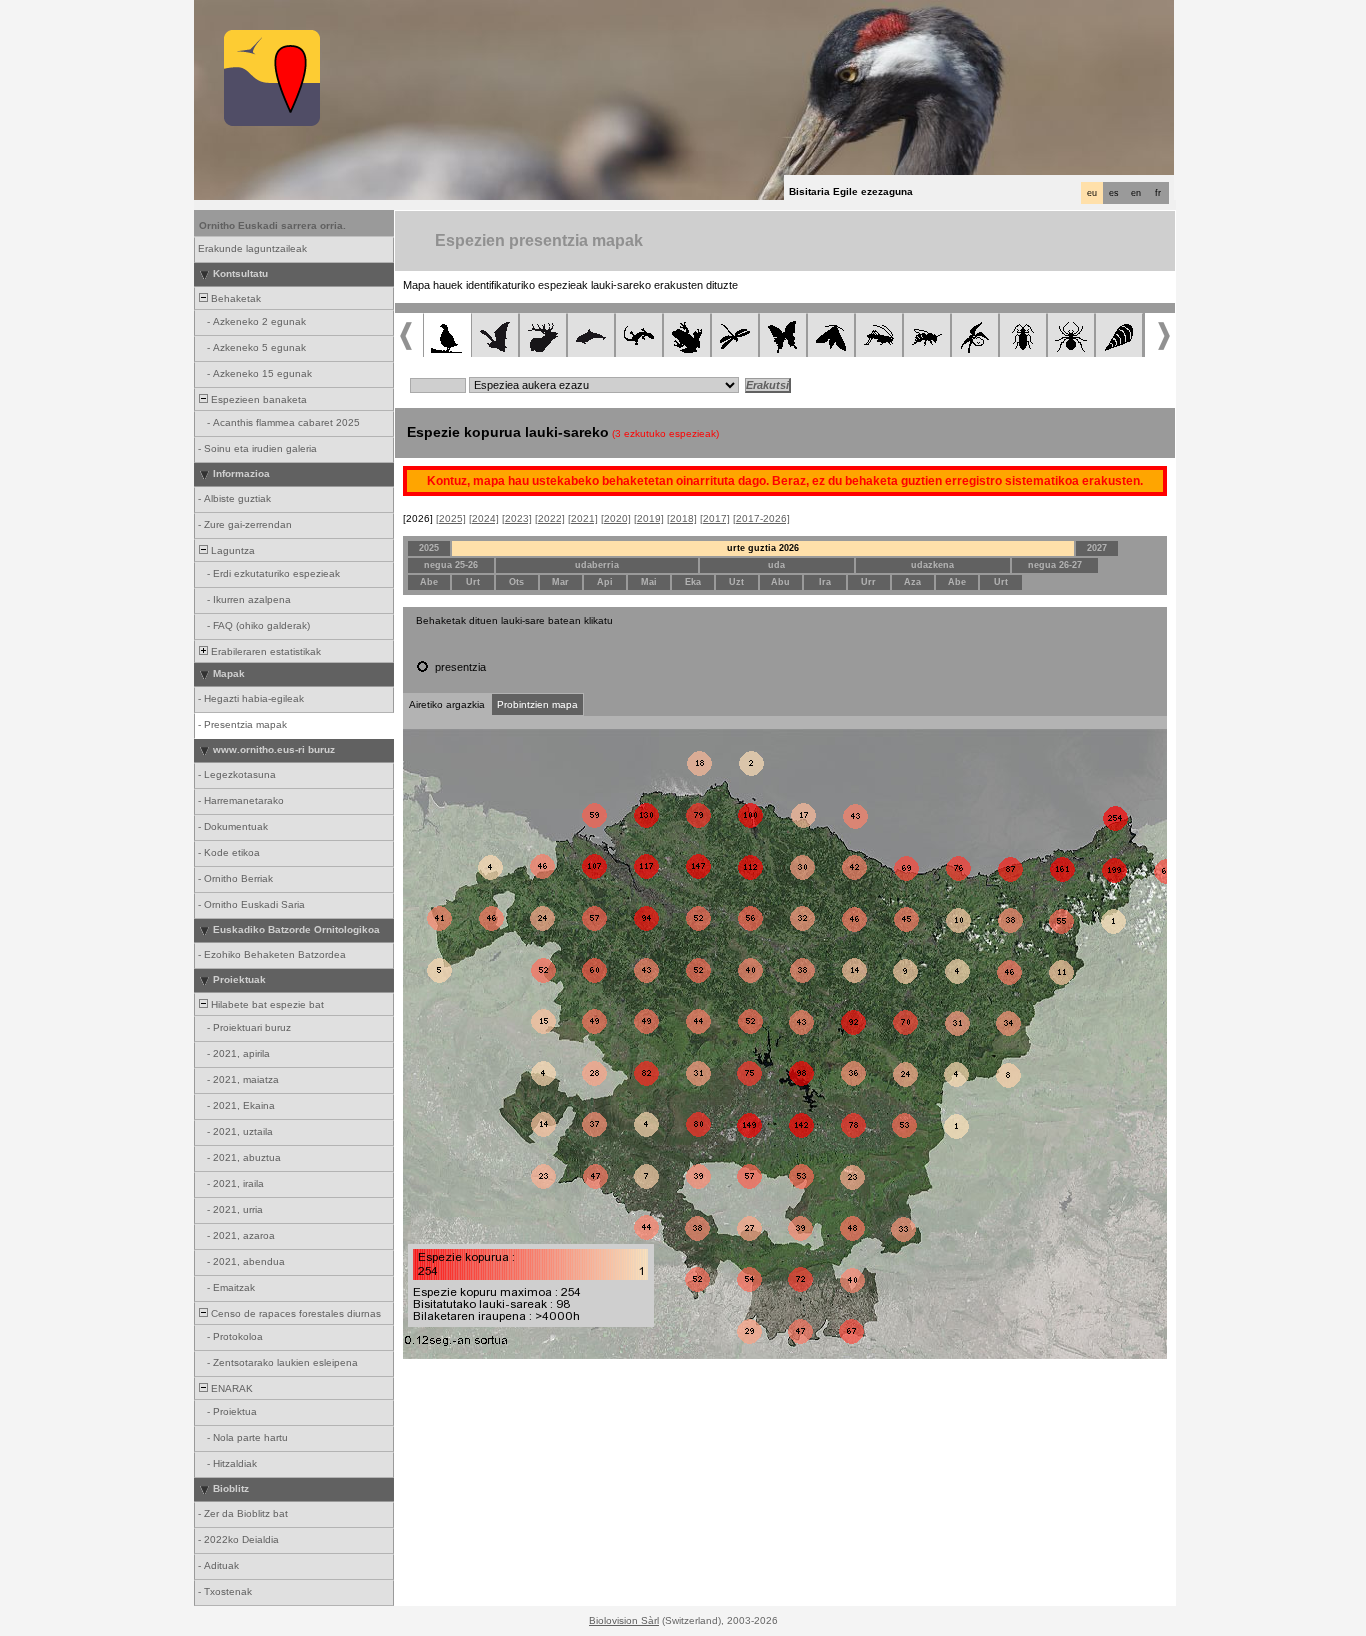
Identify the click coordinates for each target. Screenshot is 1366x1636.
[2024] (484, 518)
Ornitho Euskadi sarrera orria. (272, 225)
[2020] (616, 518)
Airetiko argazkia (447, 704)
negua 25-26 (451, 565)
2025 (429, 548)
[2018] (682, 518)
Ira (825, 582)
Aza (912, 582)
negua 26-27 (1055, 565)
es (1114, 193)
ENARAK (230, 1388)
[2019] (649, 518)
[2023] (517, 518)
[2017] (715, 518)
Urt (473, 582)
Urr (868, 582)
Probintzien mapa (537, 704)
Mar (560, 582)
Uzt (736, 582)
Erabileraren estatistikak (264, 651)
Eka (693, 582)
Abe (429, 582)
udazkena (932, 565)
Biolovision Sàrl (624, 1620)
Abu (780, 582)
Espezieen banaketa (257, 399)
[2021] (583, 518)
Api (605, 582)
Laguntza (231, 550)
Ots (516, 582)
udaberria (597, 565)
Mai (649, 582)
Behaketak (234, 298)
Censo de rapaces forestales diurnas (294, 1313)
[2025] (451, 518)
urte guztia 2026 (763, 548)
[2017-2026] (761, 518)
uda (776, 565)
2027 (1097, 548)
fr (1158, 193)
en (1136, 193)
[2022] (550, 518)
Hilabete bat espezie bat (266, 1004)
